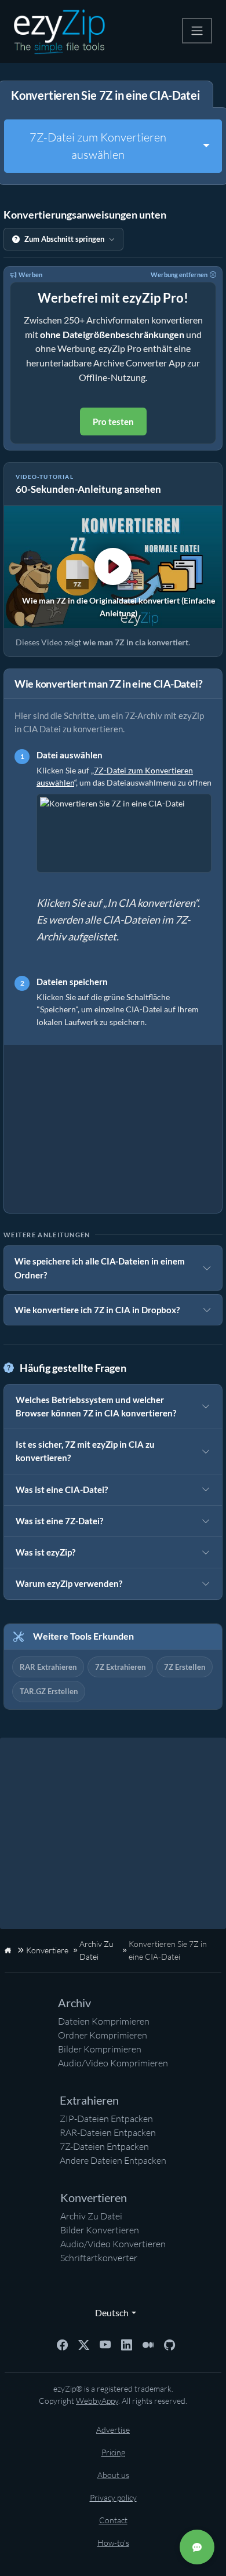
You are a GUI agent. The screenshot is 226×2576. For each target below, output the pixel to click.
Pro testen (113, 422)
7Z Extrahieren (120, 1667)
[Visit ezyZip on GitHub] (170, 2344)
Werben (30, 275)
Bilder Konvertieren (100, 2230)
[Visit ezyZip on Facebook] (62, 2344)
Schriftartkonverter (99, 2258)
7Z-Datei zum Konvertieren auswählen (98, 146)
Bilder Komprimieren (100, 2049)
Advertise (113, 2430)
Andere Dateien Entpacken (113, 2160)
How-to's (113, 2543)
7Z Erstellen (185, 1667)
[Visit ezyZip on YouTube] (105, 2344)
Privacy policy (113, 2497)
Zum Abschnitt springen (64, 239)
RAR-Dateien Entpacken (108, 2132)
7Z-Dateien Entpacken (104, 2146)
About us (113, 2475)
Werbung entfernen (179, 275)
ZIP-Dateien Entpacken (106, 2119)
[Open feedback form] (197, 2547)
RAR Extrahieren (48, 1667)
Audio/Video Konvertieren (113, 2244)
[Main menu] (197, 31)
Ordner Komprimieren (103, 2035)
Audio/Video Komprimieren (113, 2063)
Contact (113, 2520)
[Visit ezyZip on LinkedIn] (127, 2344)
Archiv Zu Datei (91, 2216)
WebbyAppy (97, 2401)
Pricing (113, 2452)
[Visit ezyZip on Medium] (148, 2344)
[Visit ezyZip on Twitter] (84, 2344)
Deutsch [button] (109, 2312)
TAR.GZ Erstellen (49, 1691)
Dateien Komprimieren (104, 2021)
